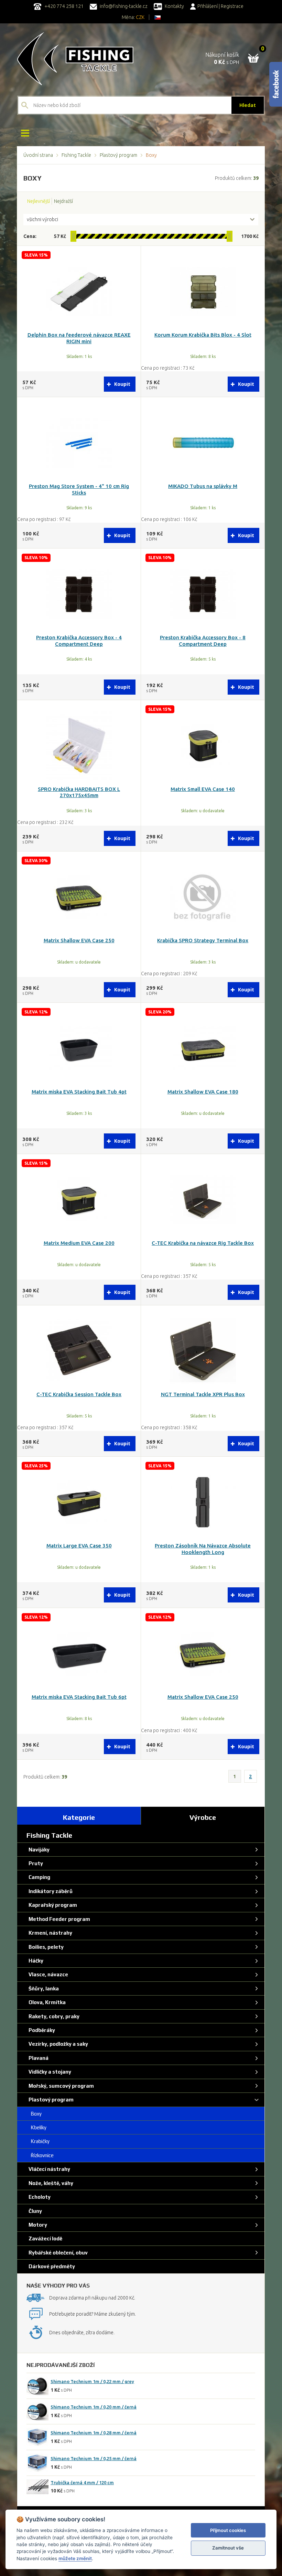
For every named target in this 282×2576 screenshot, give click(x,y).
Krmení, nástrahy (49, 1933)
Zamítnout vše (228, 2548)
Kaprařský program (52, 1905)
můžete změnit (75, 2558)
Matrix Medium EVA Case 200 (79, 1243)
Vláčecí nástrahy (48, 2169)
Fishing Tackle (76, 155)
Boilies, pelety (45, 1947)
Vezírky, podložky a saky (57, 2044)
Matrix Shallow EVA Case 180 (203, 1092)
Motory (37, 2225)
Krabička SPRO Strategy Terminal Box (203, 940)
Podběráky (41, 2030)
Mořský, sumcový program (60, 2086)
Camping (38, 1877)
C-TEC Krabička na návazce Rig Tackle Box (203, 1243)
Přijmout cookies (228, 2530)
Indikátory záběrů (50, 1891)
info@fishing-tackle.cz (123, 6)
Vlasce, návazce (47, 1974)
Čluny (34, 2211)
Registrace (232, 6)
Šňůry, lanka (43, 1988)
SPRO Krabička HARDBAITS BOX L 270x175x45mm (79, 792)
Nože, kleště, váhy (50, 2183)
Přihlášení (208, 6)
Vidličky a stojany (49, 2072)
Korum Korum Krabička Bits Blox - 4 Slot (203, 335)
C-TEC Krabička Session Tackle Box (79, 1394)
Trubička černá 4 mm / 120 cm (82, 2482)
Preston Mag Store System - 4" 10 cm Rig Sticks (79, 489)
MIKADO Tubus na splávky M (203, 486)
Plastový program (118, 155)
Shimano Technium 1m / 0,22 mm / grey (92, 2381)
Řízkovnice (40, 2155)
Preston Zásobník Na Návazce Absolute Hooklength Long (203, 1549)
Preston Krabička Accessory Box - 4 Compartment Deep (79, 641)
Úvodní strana (38, 155)
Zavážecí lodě (44, 2238)
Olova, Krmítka (46, 2002)
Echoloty (39, 2197)
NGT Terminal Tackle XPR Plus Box (203, 1394)
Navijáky (38, 1850)
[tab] (79, 1816)
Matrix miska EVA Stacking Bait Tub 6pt (79, 1697)
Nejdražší (63, 201)
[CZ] (158, 17)
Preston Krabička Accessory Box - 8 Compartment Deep (203, 641)
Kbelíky (36, 2127)
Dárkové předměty (51, 2266)
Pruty (35, 1863)
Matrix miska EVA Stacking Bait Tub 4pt (79, 1092)
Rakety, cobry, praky (53, 2016)
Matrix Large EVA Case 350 (79, 1546)
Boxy (34, 2114)
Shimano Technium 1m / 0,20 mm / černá (94, 2407)
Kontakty (174, 6)
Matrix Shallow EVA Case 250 (79, 940)
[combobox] (141, 220)
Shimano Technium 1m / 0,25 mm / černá (94, 2458)
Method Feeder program (58, 1919)
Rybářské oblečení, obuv (57, 2253)
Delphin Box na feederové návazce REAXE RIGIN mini (79, 338)
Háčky (35, 1961)
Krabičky (38, 2141)
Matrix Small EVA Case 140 (203, 789)
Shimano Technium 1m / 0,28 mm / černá (94, 2433)
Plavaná (37, 2058)
